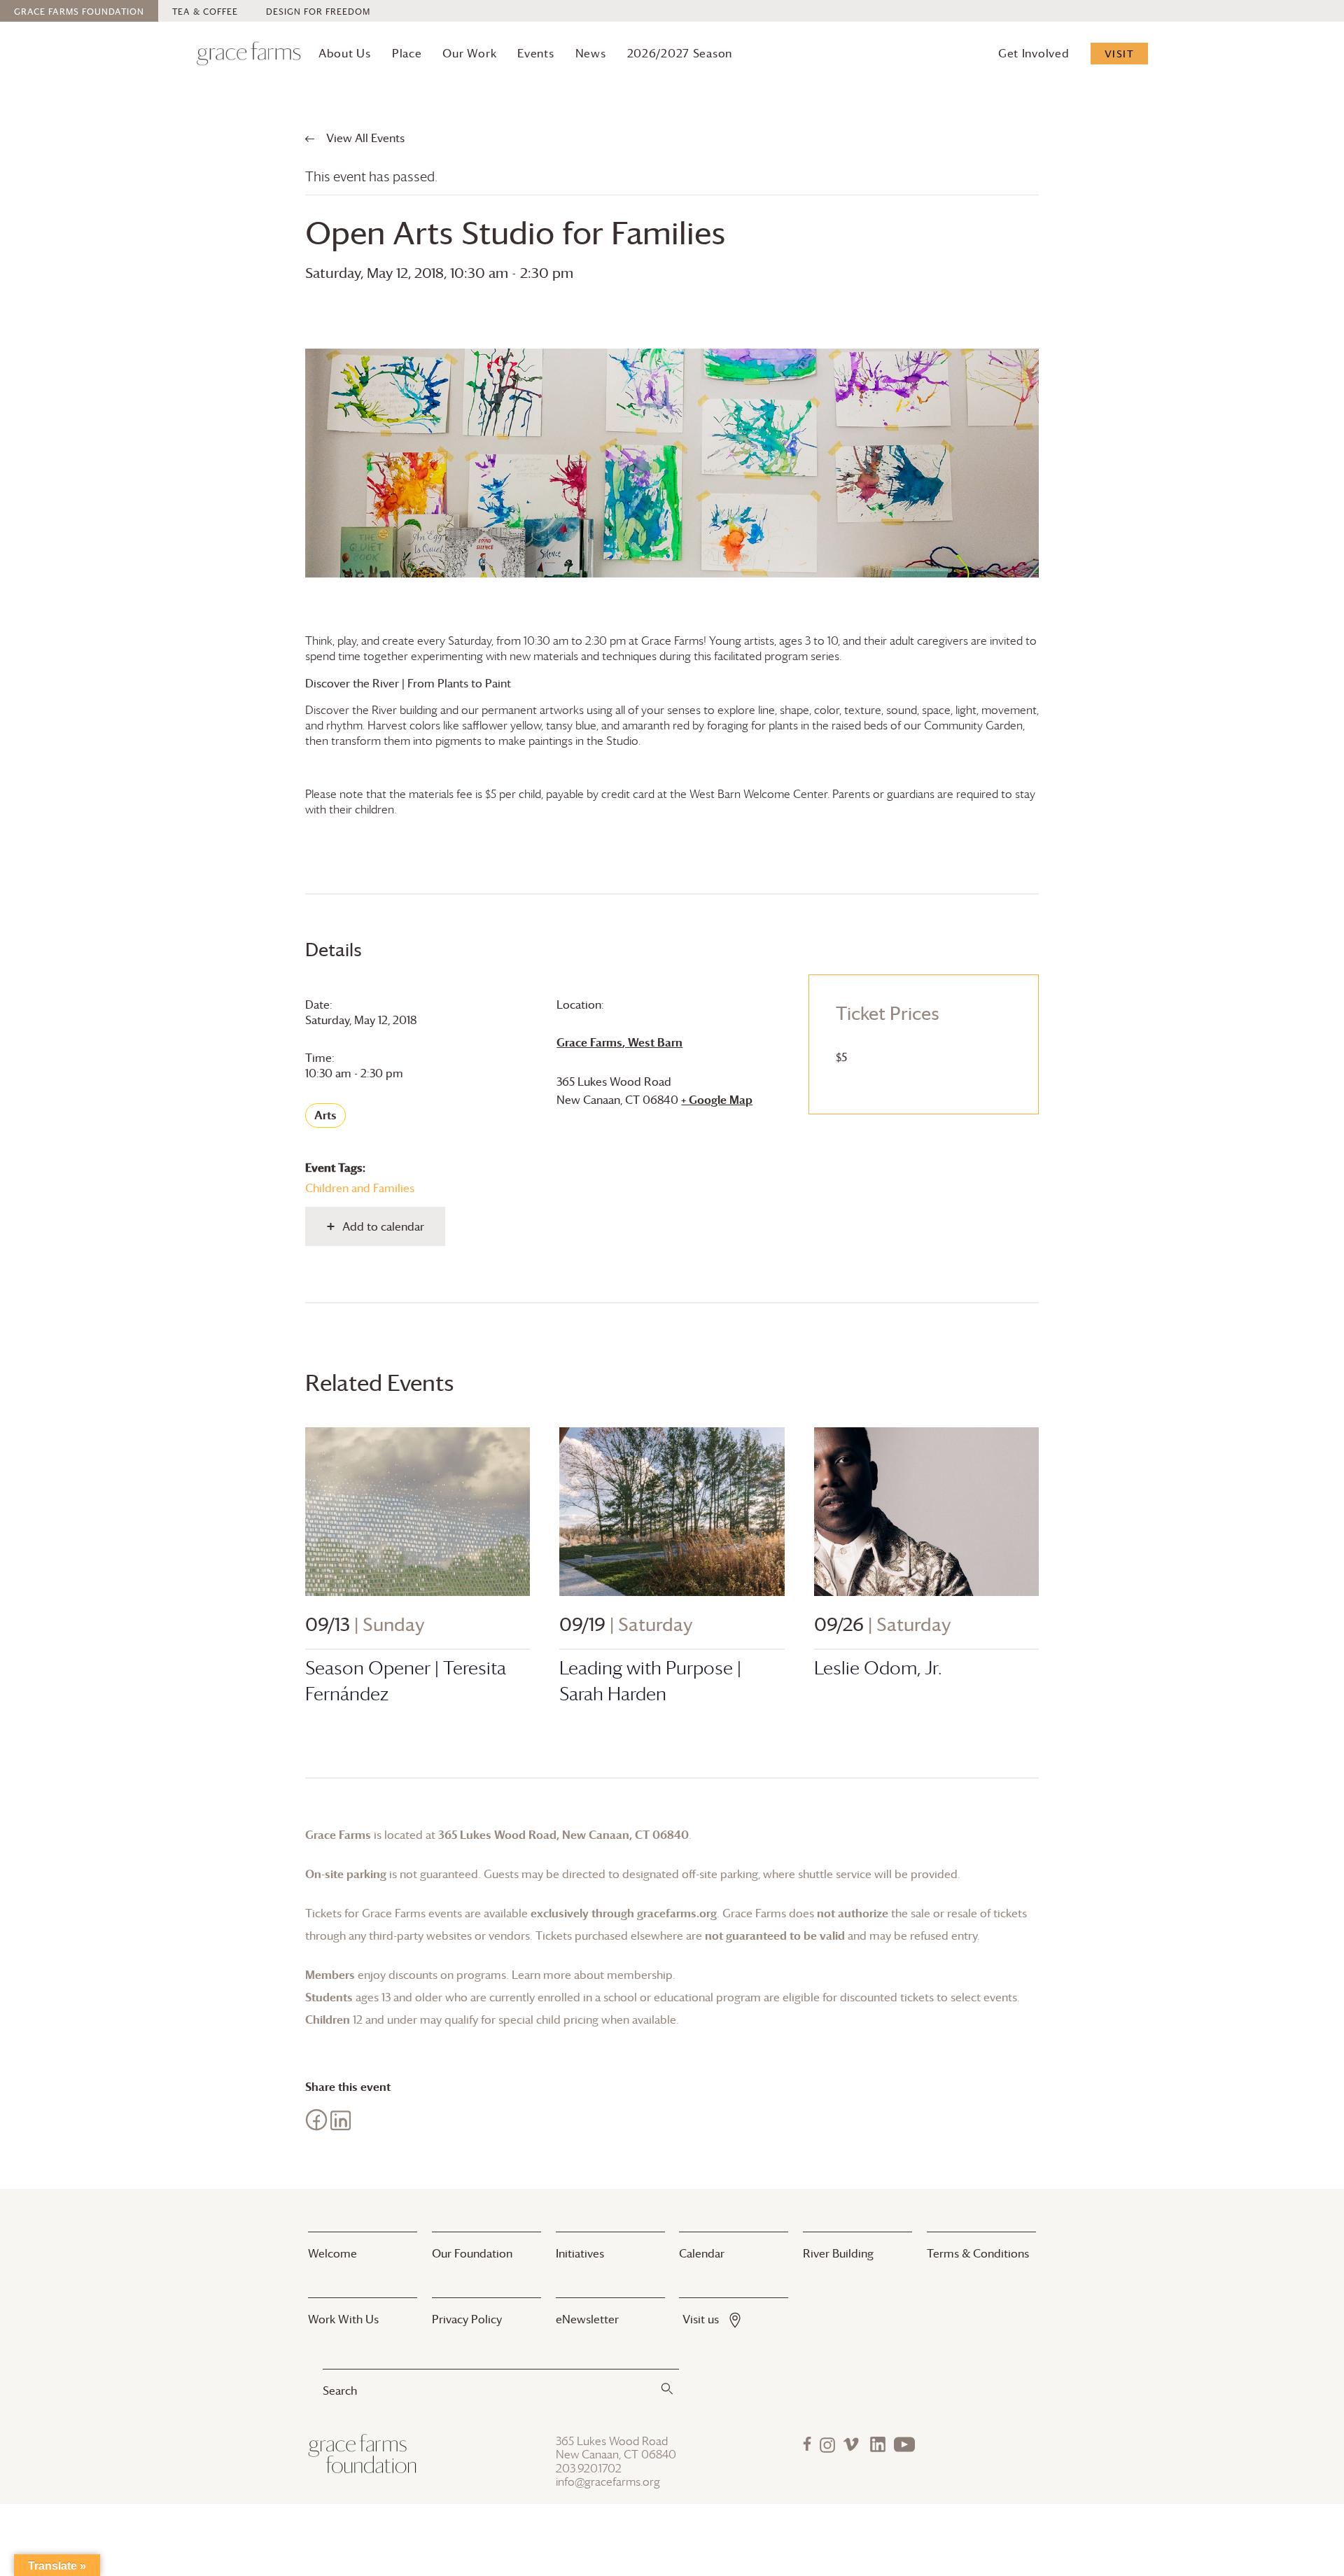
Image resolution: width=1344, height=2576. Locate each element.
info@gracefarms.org (608, 2482)
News (591, 53)
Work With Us (343, 2319)
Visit (1120, 54)
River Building (838, 2253)
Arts (325, 1115)
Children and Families (360, 1188)
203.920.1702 (589, 2469)
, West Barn (619, 1042)
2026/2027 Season (680, 53)
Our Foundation (472, 2253)
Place (407, 53)
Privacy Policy (467, 2319)
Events (535, 53)
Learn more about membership (592, 1975)
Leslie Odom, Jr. (878, 1668)
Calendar (702, 2253)
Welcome (332, 2253)
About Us (345, 53)
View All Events (364, 138)
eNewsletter (587, 2319)
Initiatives (580, 2253)
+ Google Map (717, 1100)
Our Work (469, 53)
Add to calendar (383, 1226)
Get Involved (1034, 53)
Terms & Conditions (978, 2253)
